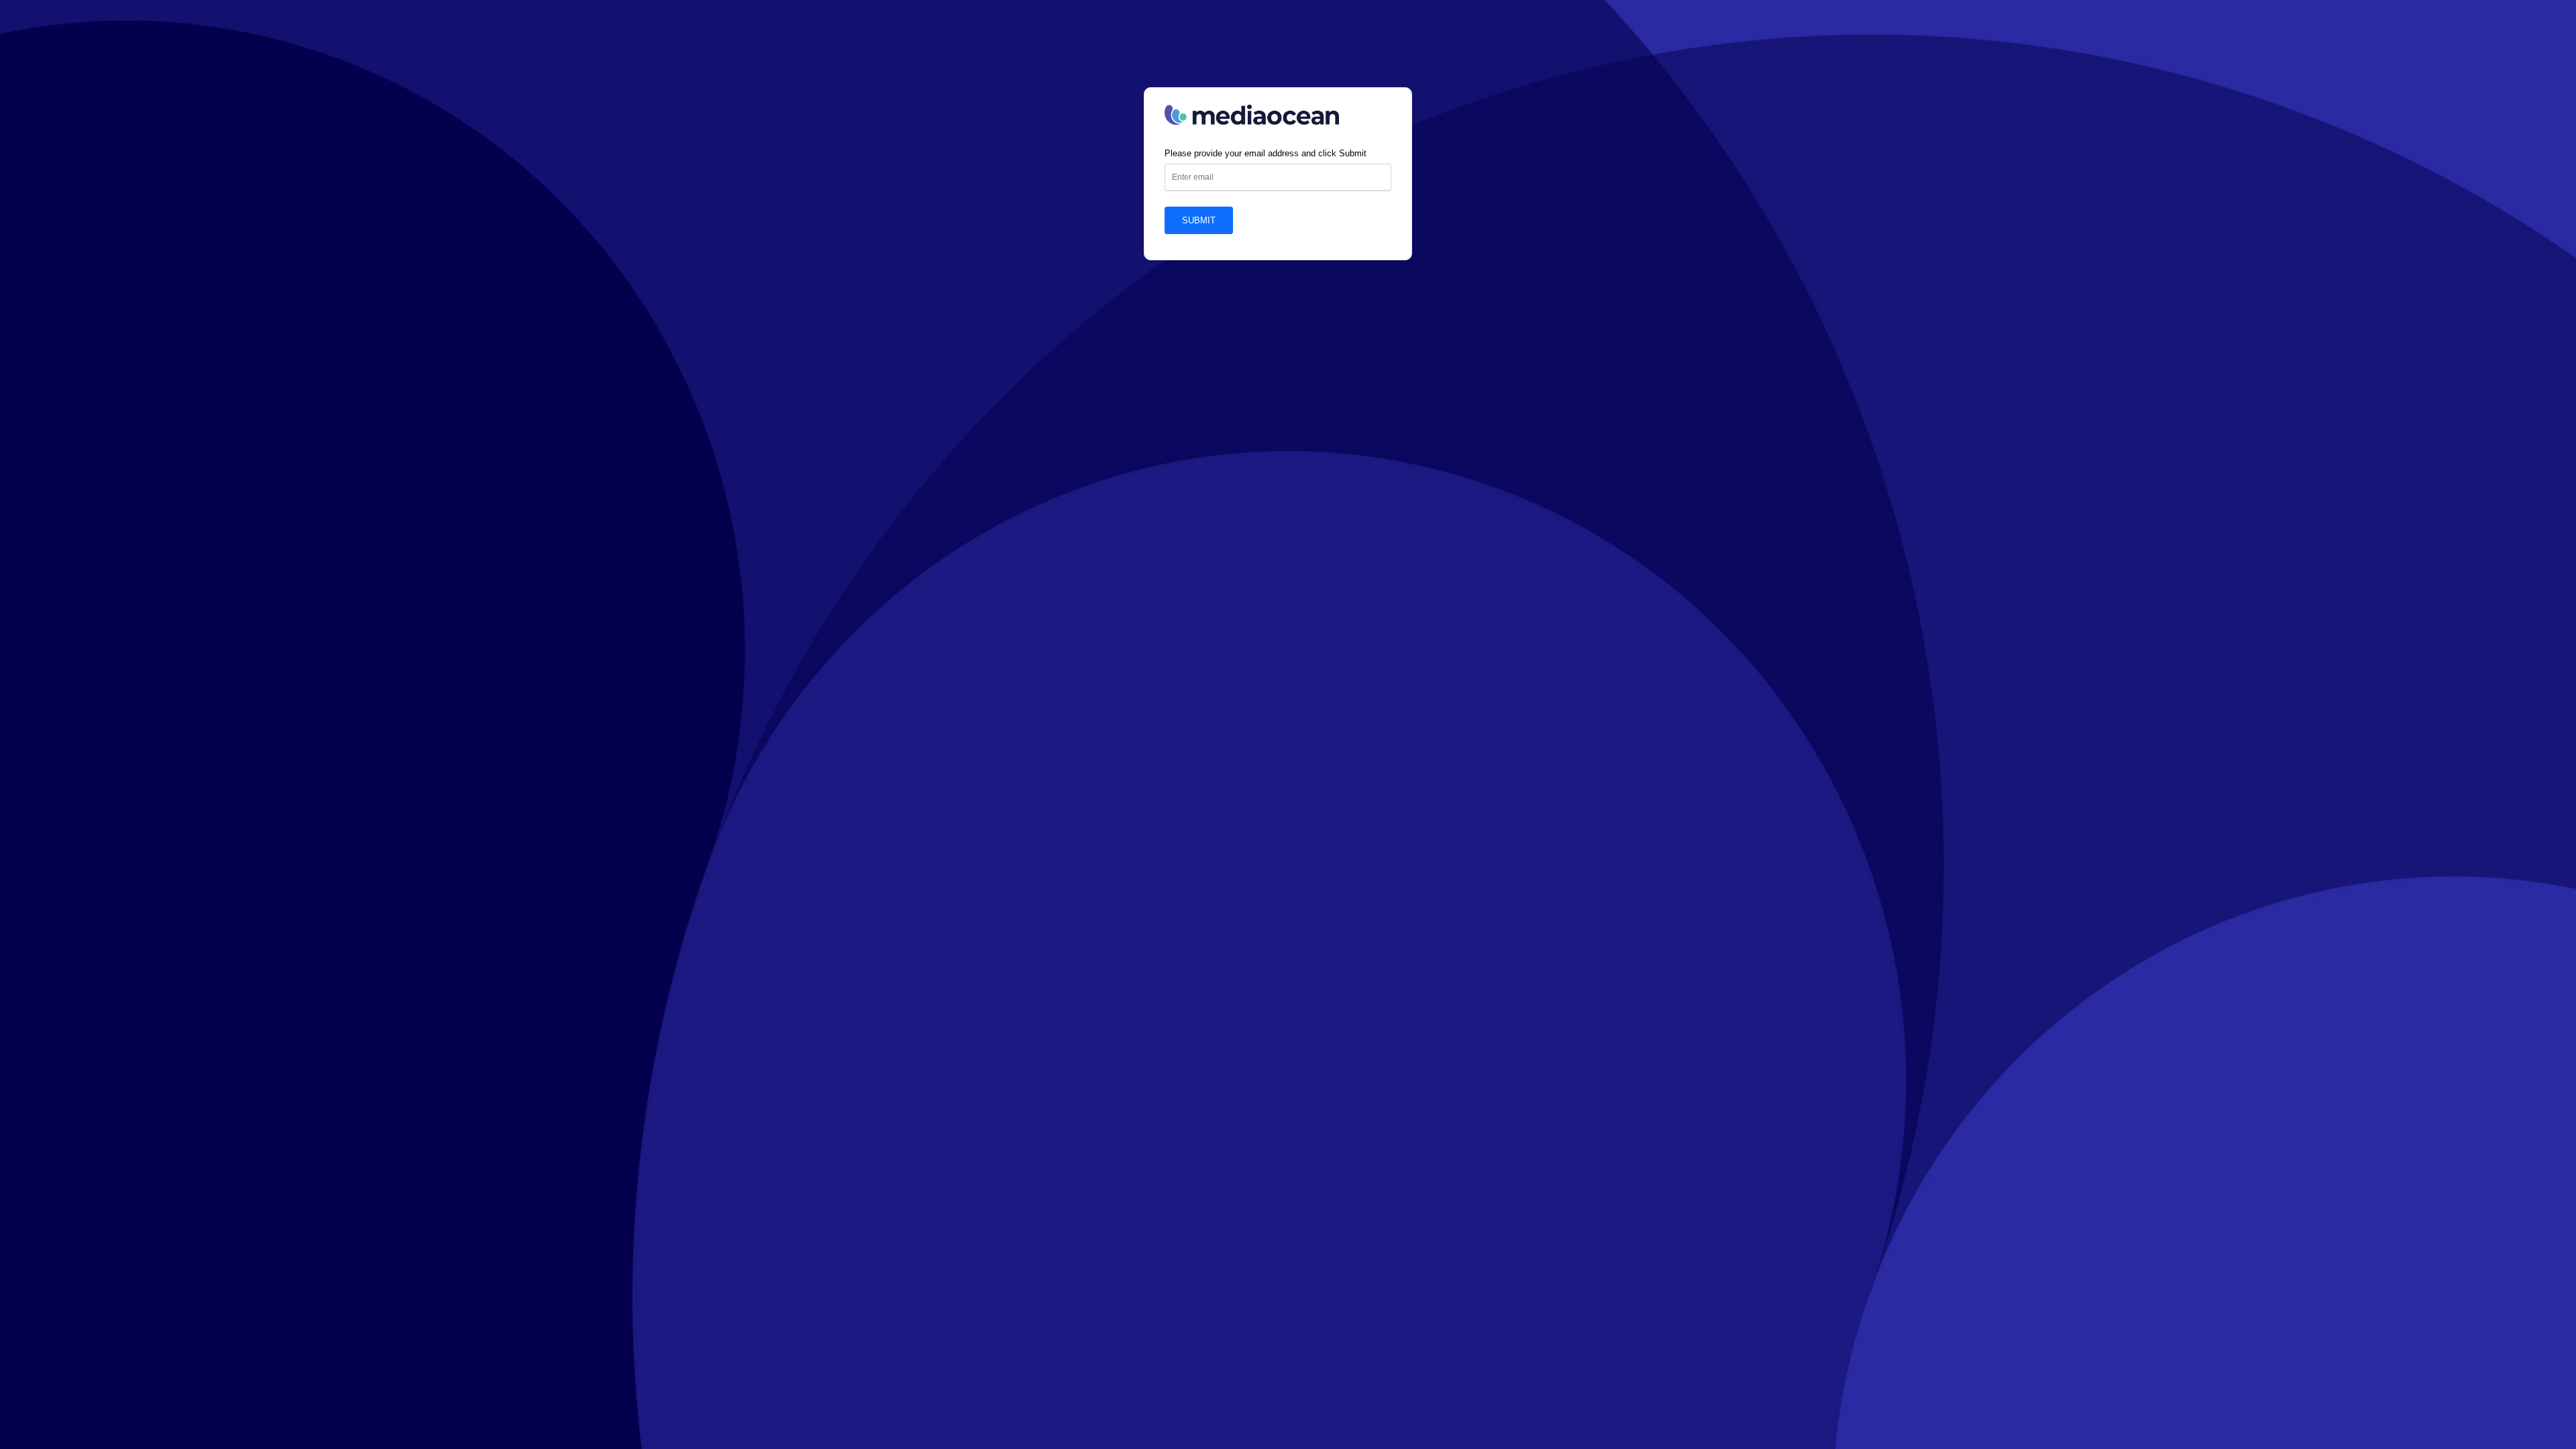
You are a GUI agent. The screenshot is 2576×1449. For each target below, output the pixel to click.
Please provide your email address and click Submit (1266, 153)
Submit (1199, 220)
